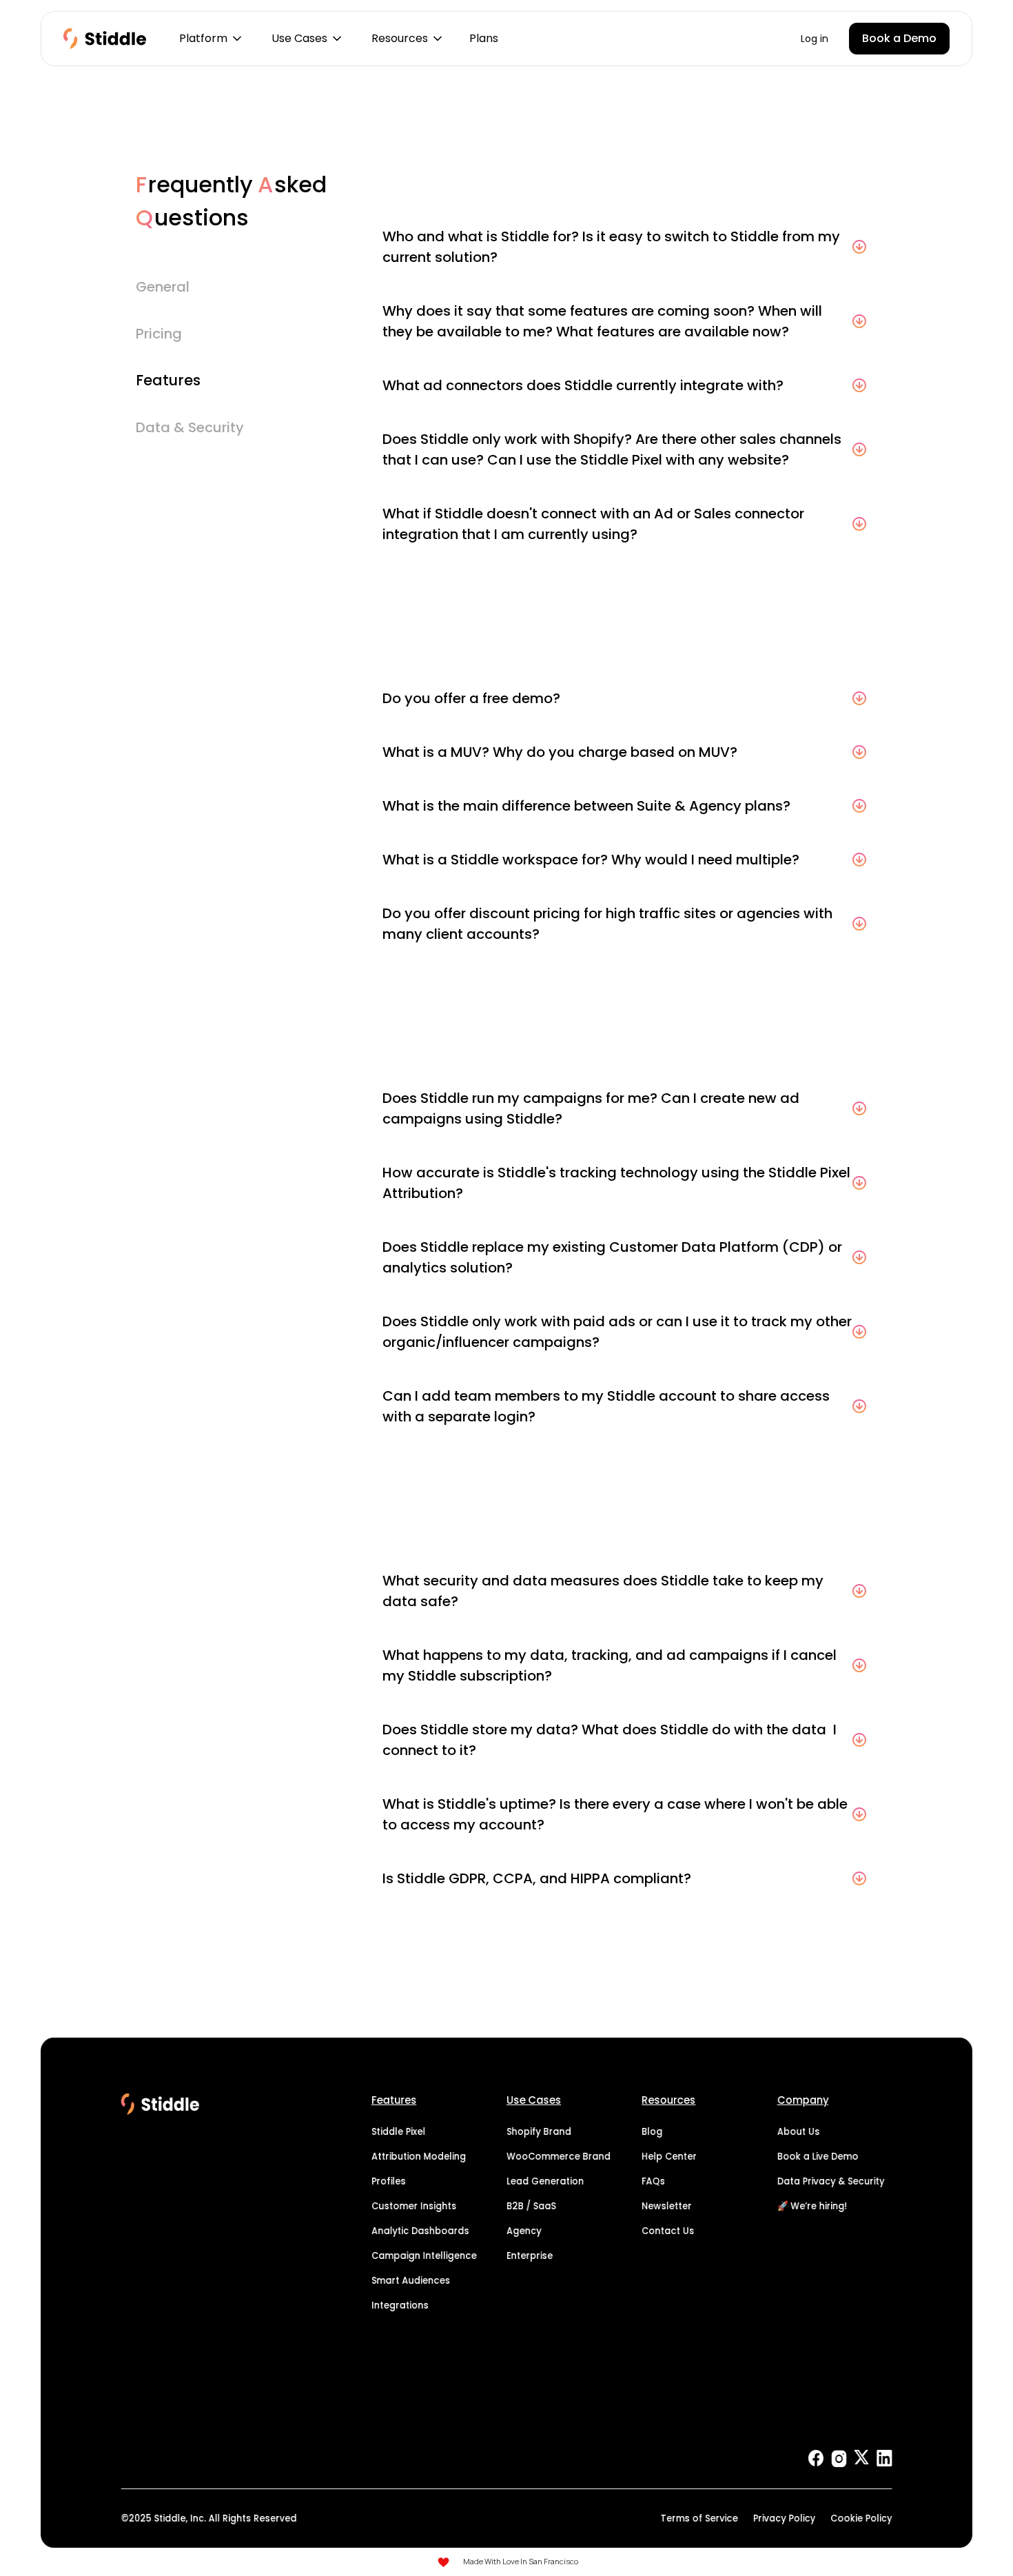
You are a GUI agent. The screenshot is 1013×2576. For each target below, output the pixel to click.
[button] (209, 39)
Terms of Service (699, 2518)
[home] (105, 39)
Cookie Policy (861, 2518)
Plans (484, 38)
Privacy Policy (784, 2518)
